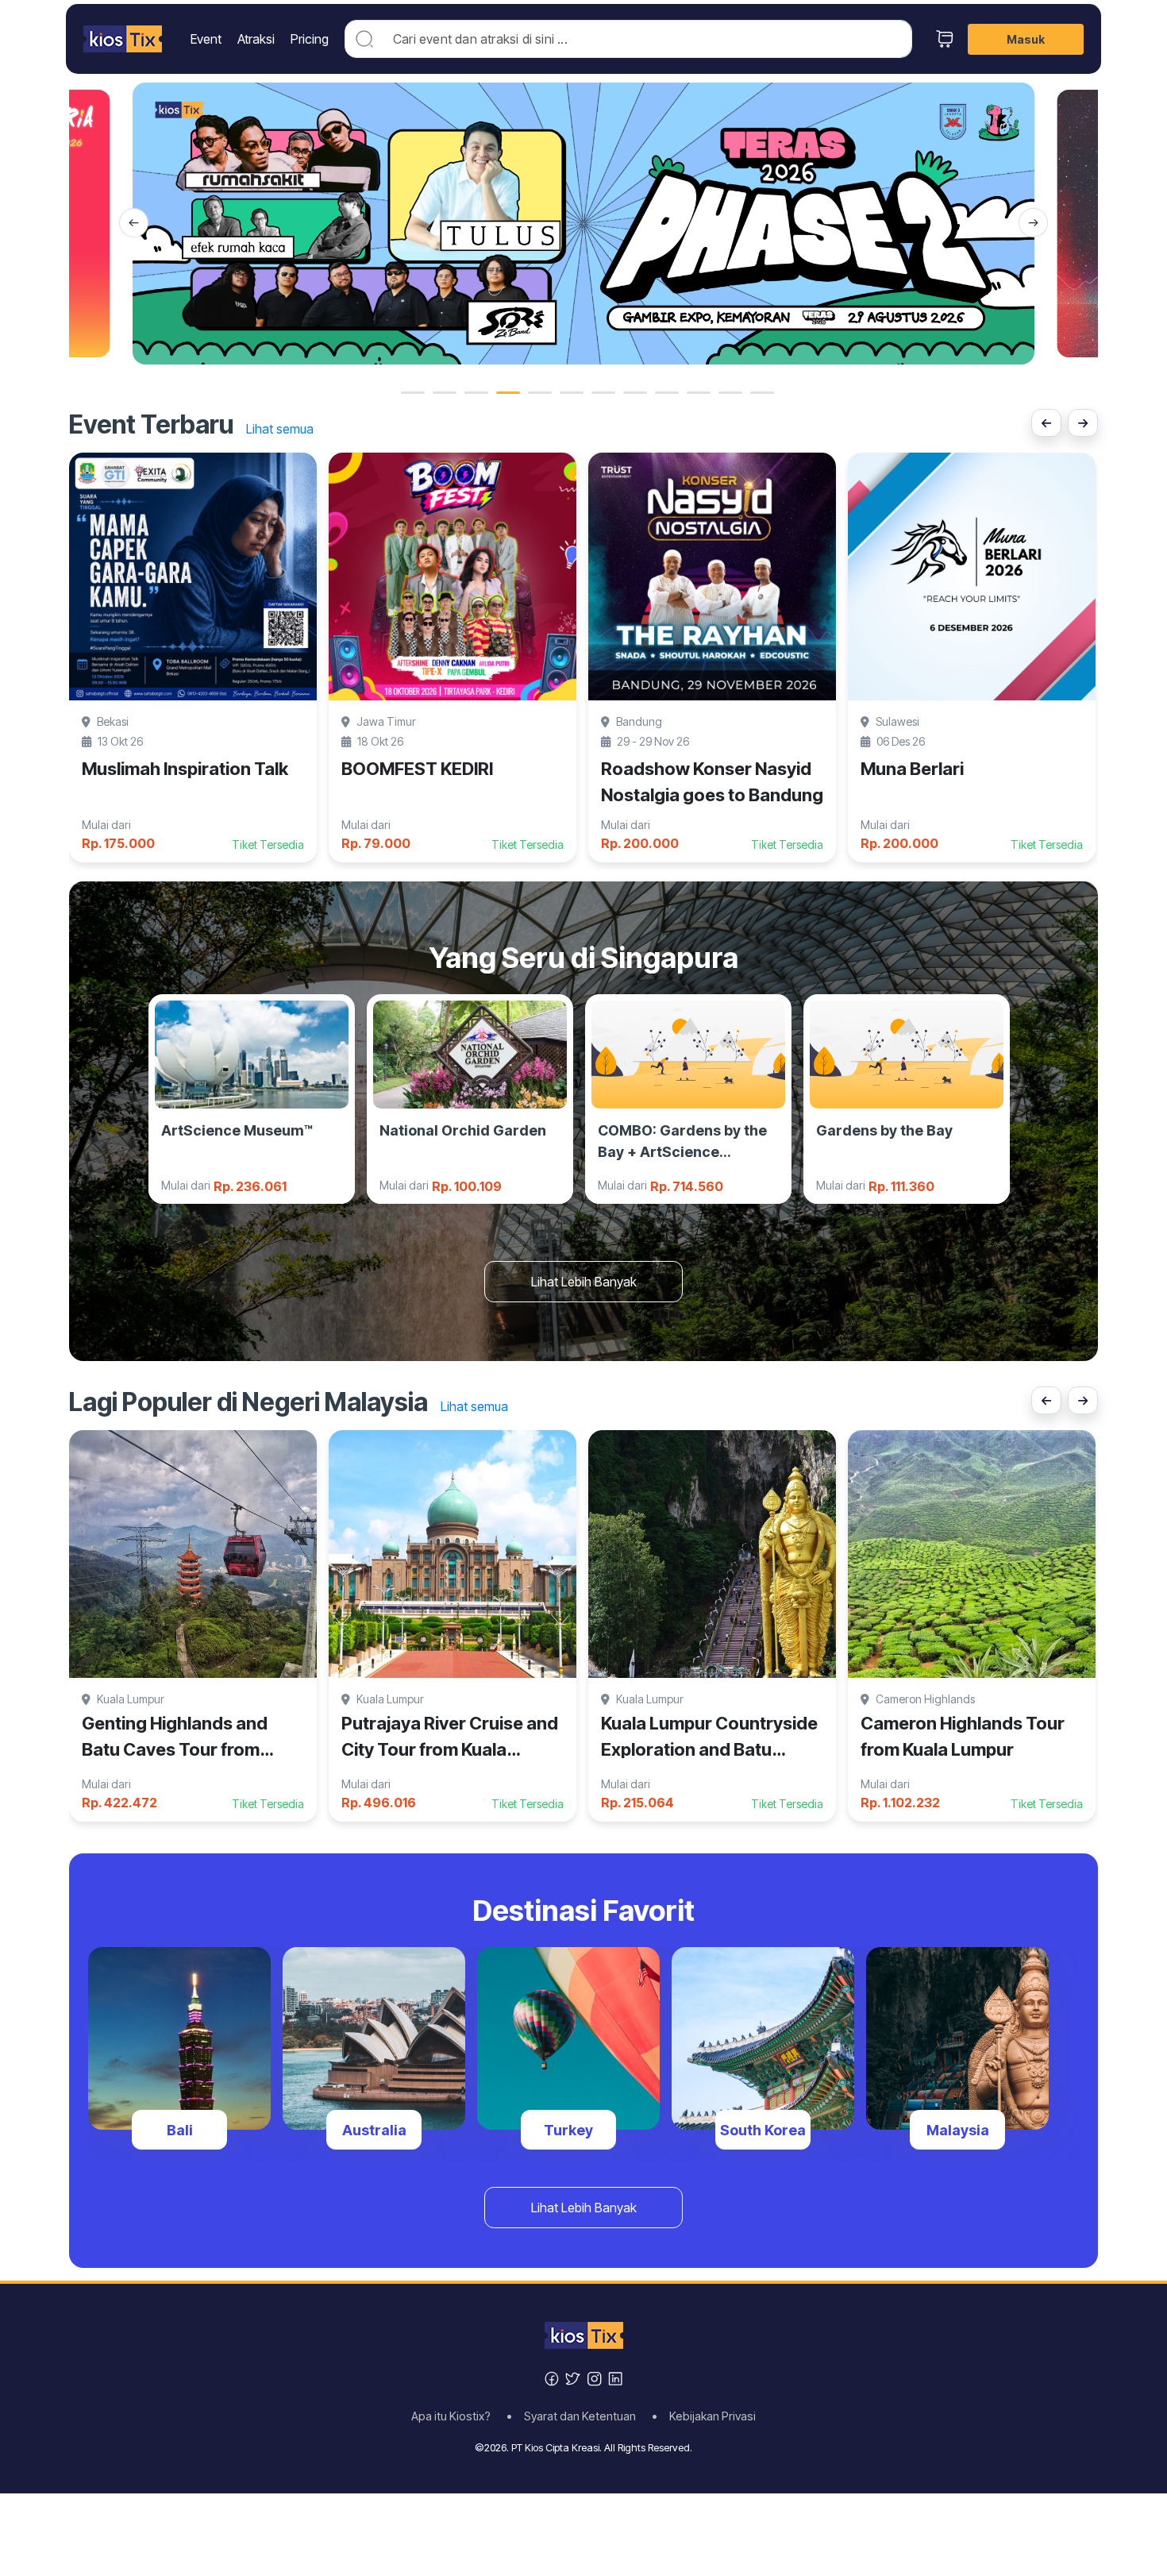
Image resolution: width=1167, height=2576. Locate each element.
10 (699, 393)
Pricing (310, 39)
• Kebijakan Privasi (704, 2416)
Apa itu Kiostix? (456, 2416)
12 (762, 393)
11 (730, 393)
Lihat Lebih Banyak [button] (584, 1282)
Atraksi (256, 39)
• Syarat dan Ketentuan (576, 2416)
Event (206, 39)
